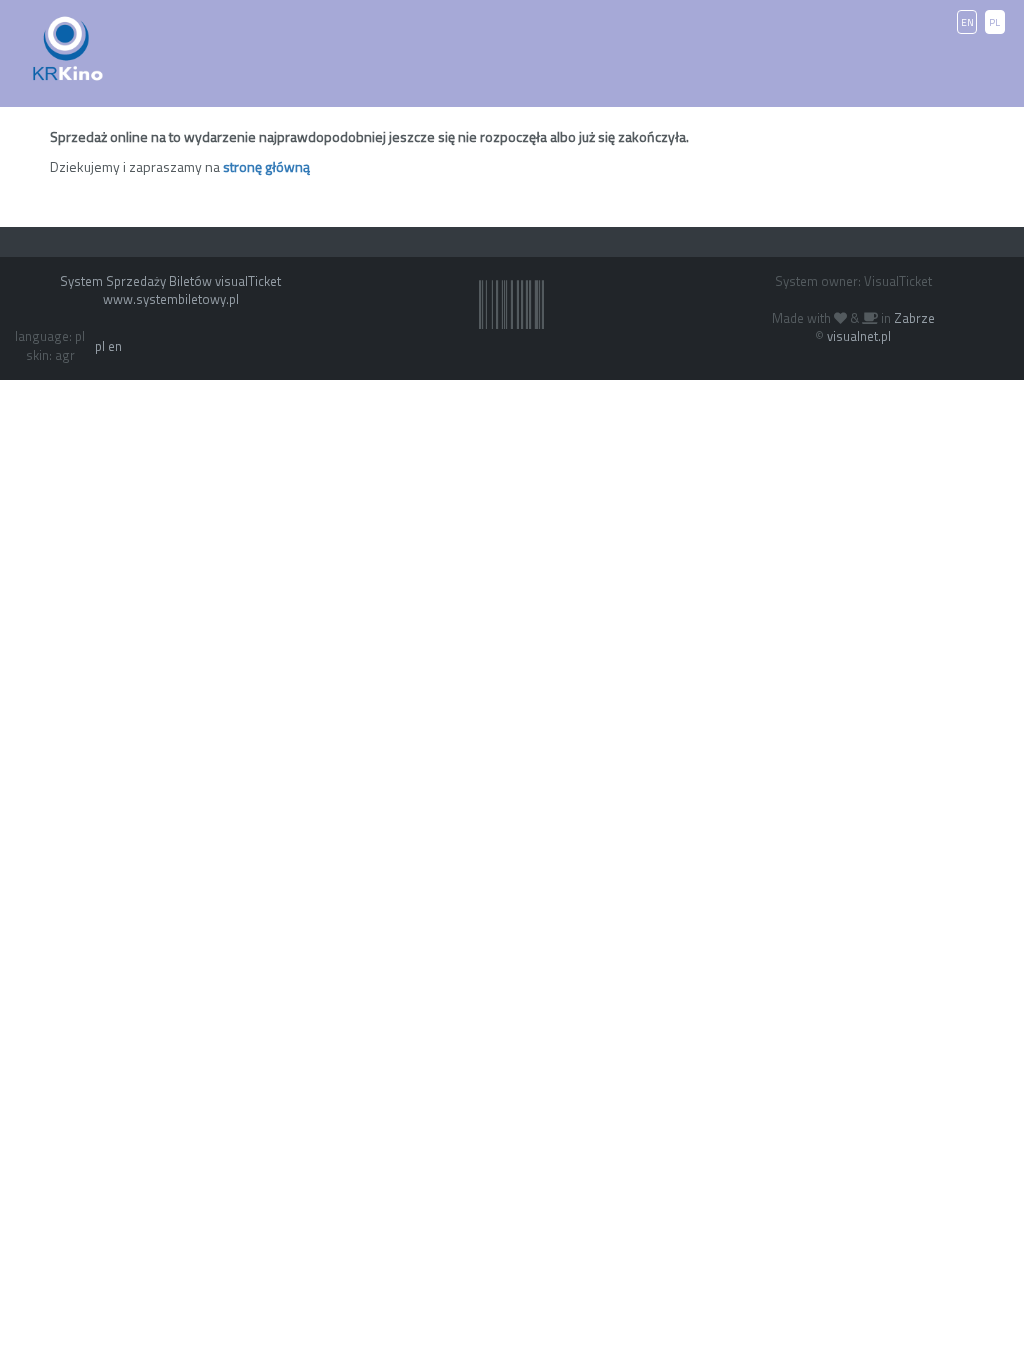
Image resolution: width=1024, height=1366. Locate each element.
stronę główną (266, 166)
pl (100, 346)
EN (967, 22)
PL (994, 22)
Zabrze (914, 318)
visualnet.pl (859, 336)
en (115, 346)
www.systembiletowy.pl (171, 299)
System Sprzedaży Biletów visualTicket (170, 281)
